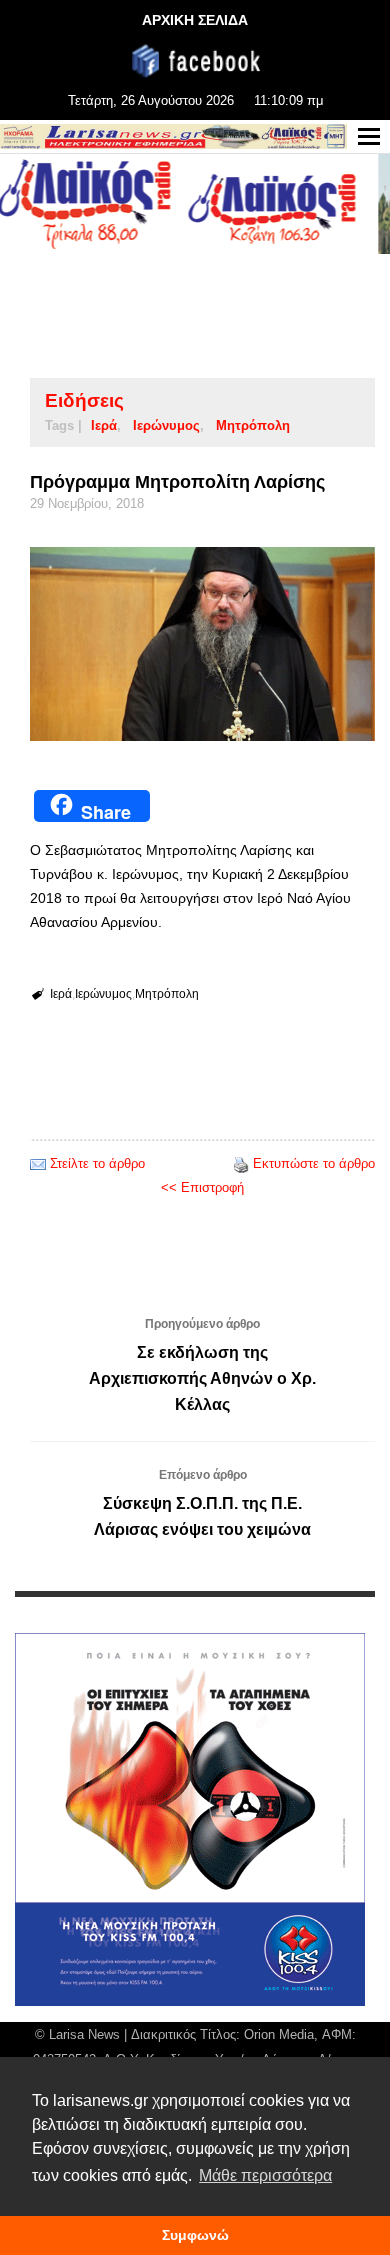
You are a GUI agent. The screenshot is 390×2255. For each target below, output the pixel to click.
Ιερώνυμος (166, 425)
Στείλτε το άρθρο (97, 1163)
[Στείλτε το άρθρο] (38, 1163)
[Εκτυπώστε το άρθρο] (241, 1163)
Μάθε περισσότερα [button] (265, 2175)
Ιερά (104, 425)
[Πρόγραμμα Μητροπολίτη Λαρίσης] (202, 644)
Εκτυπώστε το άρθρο (314, 1163)
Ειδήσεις (84, 400)
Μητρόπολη (253, 425)
